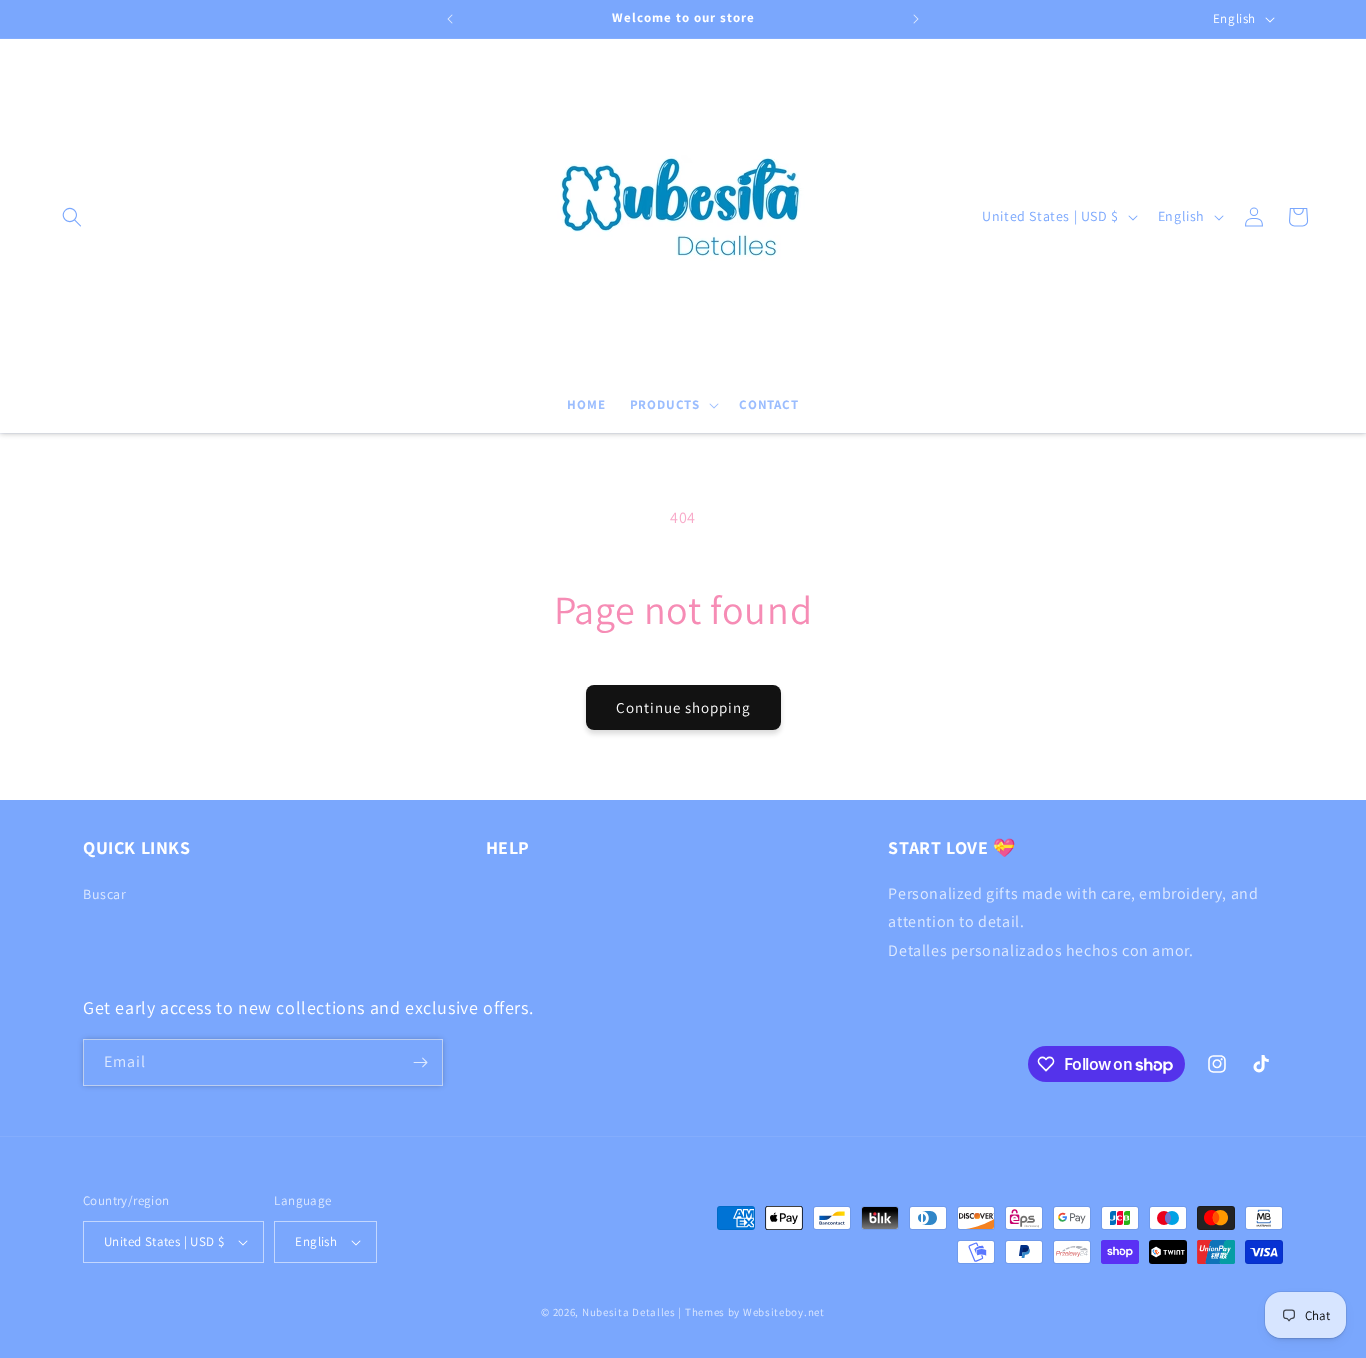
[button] (72, 217)
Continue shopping (683, 707)
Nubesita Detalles (629, 1312)
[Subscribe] (420, 1062)
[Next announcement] (916, 19)
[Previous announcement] (450, 19)
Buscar (105, 894)
